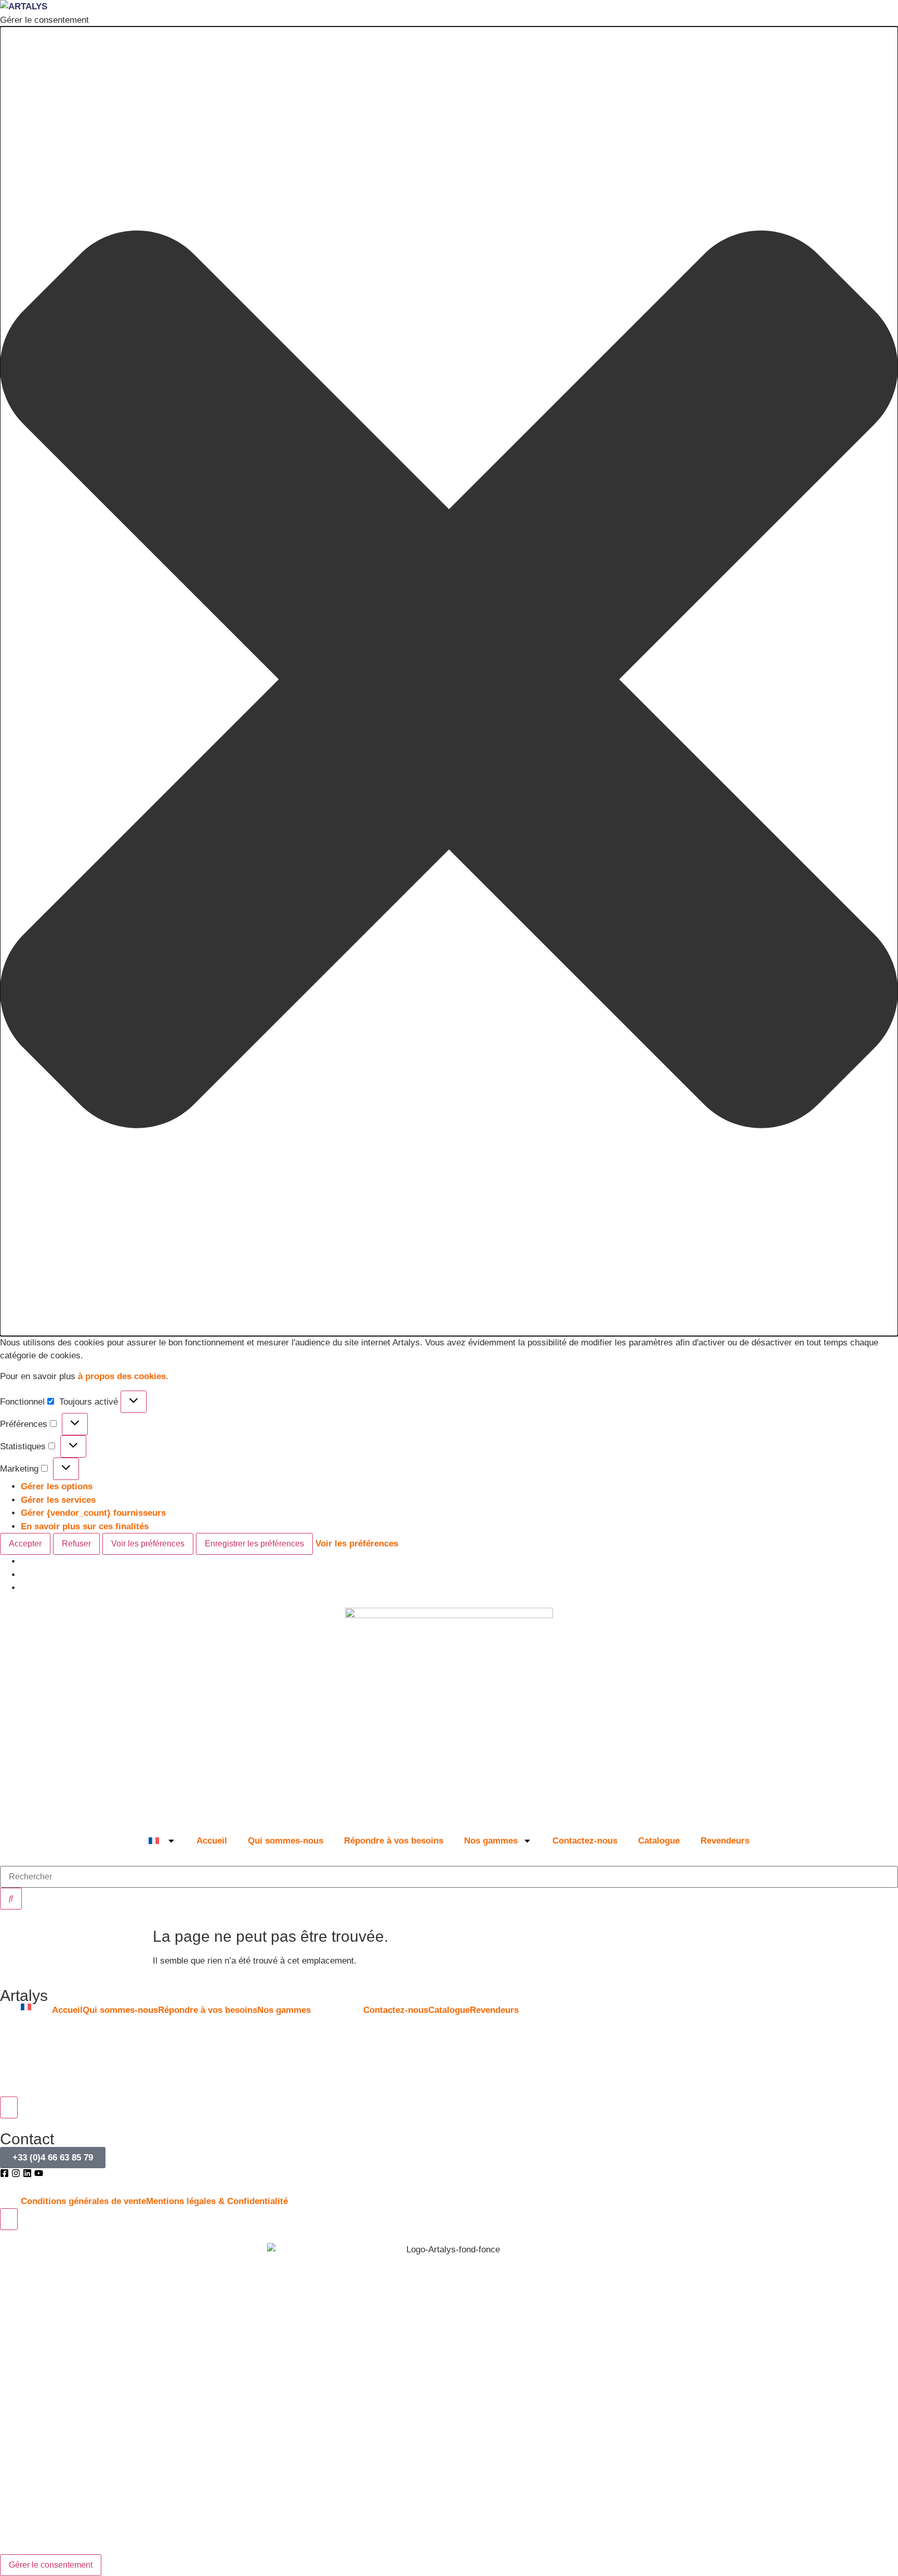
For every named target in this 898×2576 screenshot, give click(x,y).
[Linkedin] (27, 2173)
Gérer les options (57, 1486)
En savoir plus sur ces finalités (85, 1526)
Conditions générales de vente (83, 2201)
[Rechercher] (11, 1899)
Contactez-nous (585, 1841)
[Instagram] (16, 2173)
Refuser (76, 1544)
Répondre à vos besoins (394, 1841)
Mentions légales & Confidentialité (217, 2201)
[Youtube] (39, 2173)
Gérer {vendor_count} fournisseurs (93, 1513)
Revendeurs (725, 1841)
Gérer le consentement (51, 2565)
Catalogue (659, 1841)
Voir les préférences (148, 1544)
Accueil (212, 1841)
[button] (449, 681)
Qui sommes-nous (286, 1841)
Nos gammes (491, 1841)
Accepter (25, 1544)
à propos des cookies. (123, 1376)
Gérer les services (58, 1500)
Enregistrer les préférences (254, 1544)
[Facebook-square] (4, 2173)
